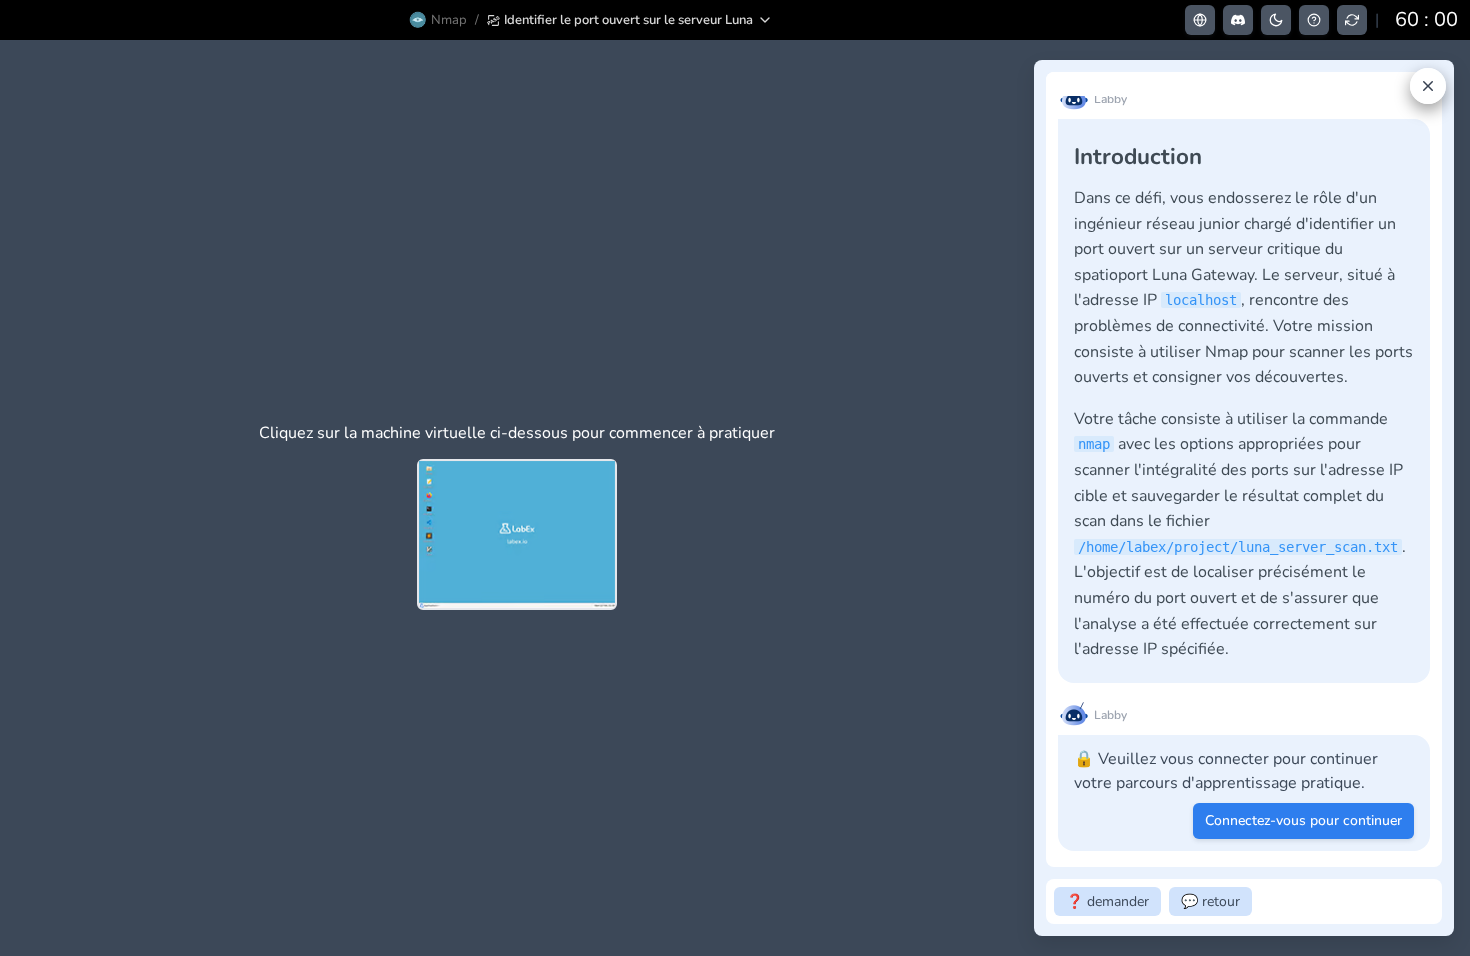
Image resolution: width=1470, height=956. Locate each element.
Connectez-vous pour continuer (1303, 820)
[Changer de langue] (1200, 20)
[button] (630, 20)
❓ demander (1107, 901)
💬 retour (1210, 901)
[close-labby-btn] (1428, 86)
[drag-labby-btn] (1023, 498)
